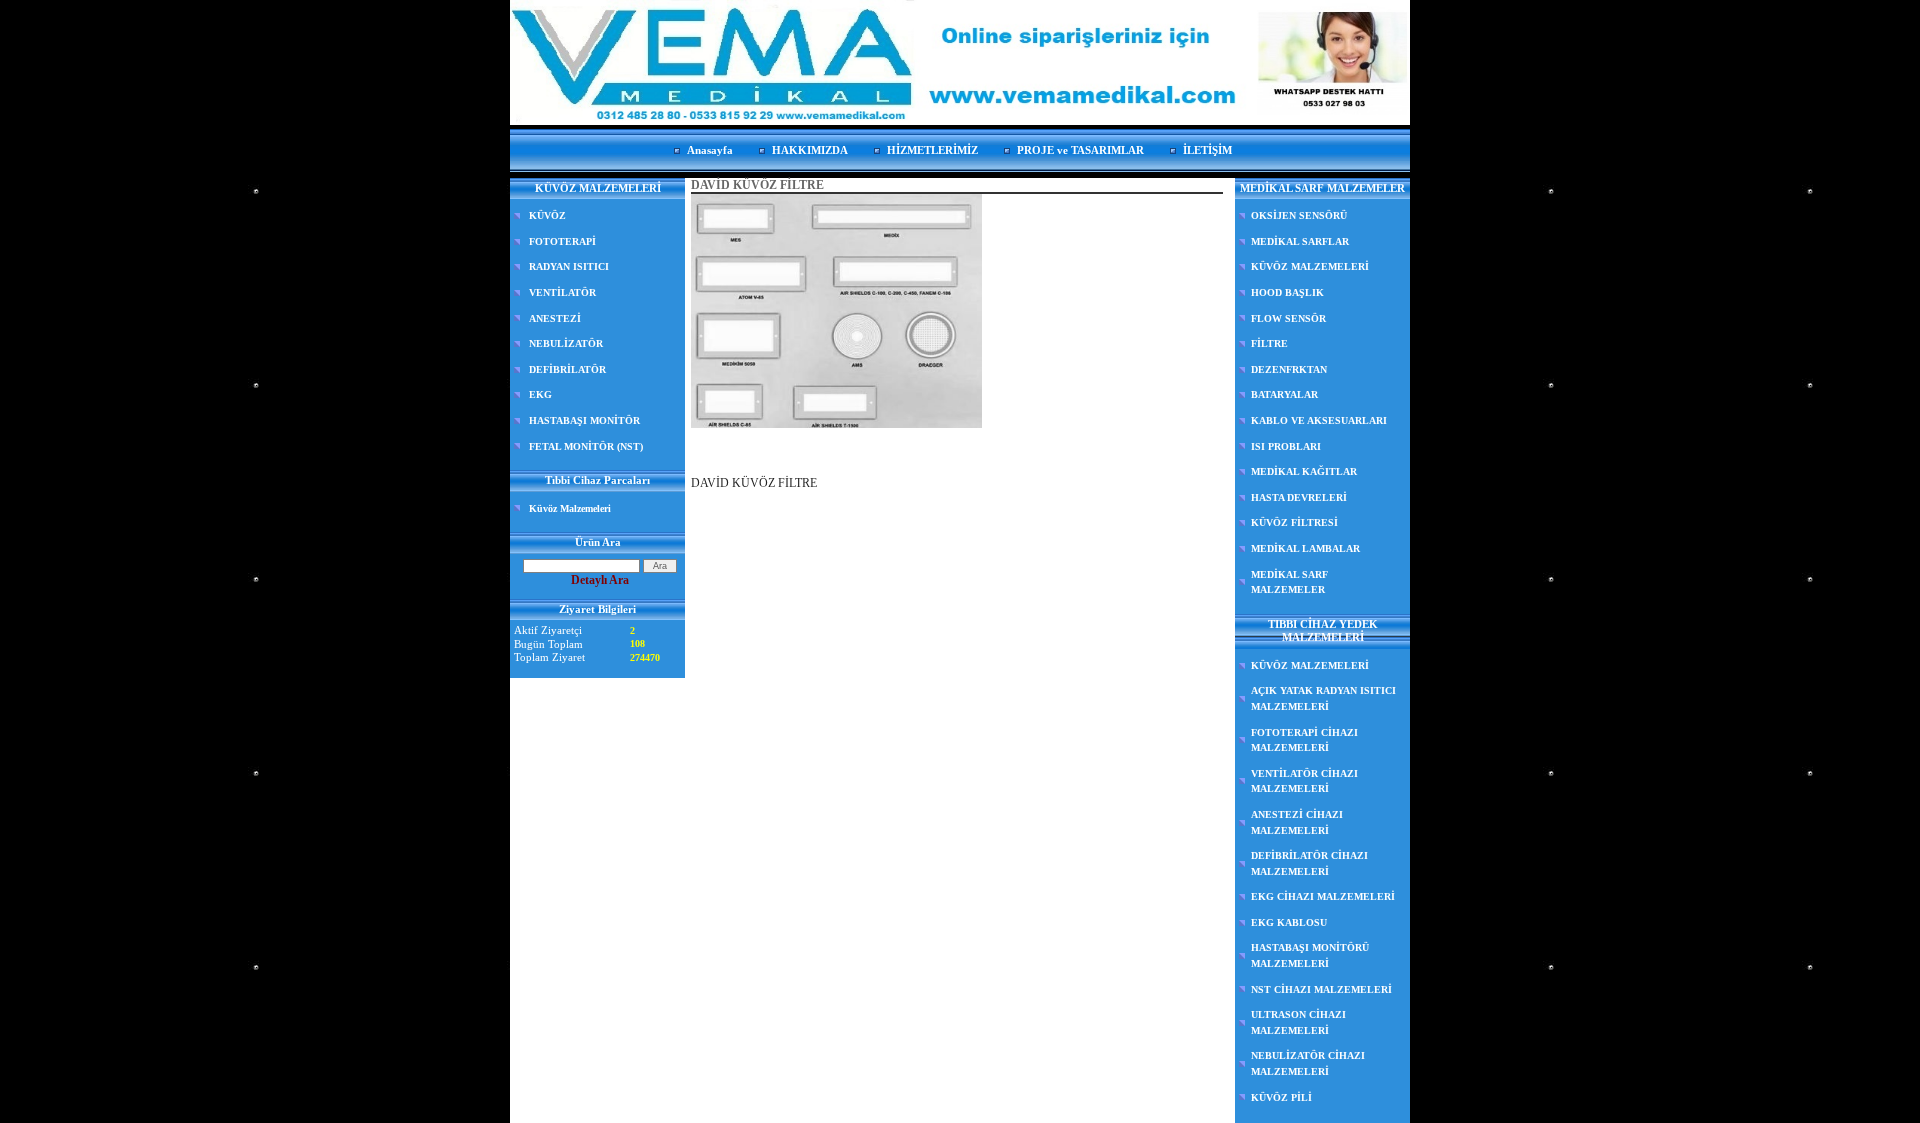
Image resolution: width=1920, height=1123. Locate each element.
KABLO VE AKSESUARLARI (1319, 420)
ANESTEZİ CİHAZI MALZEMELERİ (1297, 822)
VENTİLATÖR (562, 292)
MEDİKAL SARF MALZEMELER (1289, 582)
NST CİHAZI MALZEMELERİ (1321, 989)
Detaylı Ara (600, 580)
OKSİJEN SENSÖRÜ (1299, 215)
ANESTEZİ (555, 318)
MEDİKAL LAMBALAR (1305, 548)
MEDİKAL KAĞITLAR (1304, 471)
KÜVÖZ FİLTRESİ (1294, 522)
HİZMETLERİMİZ (932, 150)
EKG (540, 394)
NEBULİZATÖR (566, 343)
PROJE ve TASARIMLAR (1080, 150)
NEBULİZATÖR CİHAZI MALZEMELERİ (1308, 1063)
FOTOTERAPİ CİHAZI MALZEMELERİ (1304, 740)
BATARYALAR (1284, 394)
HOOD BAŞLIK (1287, 292)
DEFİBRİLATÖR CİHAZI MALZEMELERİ (1309, 863)
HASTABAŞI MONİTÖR (584, 420)
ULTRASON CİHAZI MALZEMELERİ (1298, 1022)
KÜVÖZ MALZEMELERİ (1310, 266)
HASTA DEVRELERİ (1299, 497)
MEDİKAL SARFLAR (1300, 241)
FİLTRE (1269, 343)
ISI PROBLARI (1286, 446)
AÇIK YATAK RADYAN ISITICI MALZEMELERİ (1323, 698)
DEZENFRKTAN (1289, 369)
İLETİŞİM (1207, 150)
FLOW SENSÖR (1288, 318)
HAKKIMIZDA (810, 150)
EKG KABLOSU (1289, 922)
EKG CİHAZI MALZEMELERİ (1323, 896)
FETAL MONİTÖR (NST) (586, 446)
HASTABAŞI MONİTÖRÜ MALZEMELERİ (1310, 955)
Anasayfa (710, 150)
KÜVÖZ (547, 215)
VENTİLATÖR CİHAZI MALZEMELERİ (1304, 781)
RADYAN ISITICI (569, 266)
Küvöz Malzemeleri (570, 508)
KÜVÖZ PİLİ (1281, 1097)
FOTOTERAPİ (562, 241)
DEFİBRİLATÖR (567, 369)
